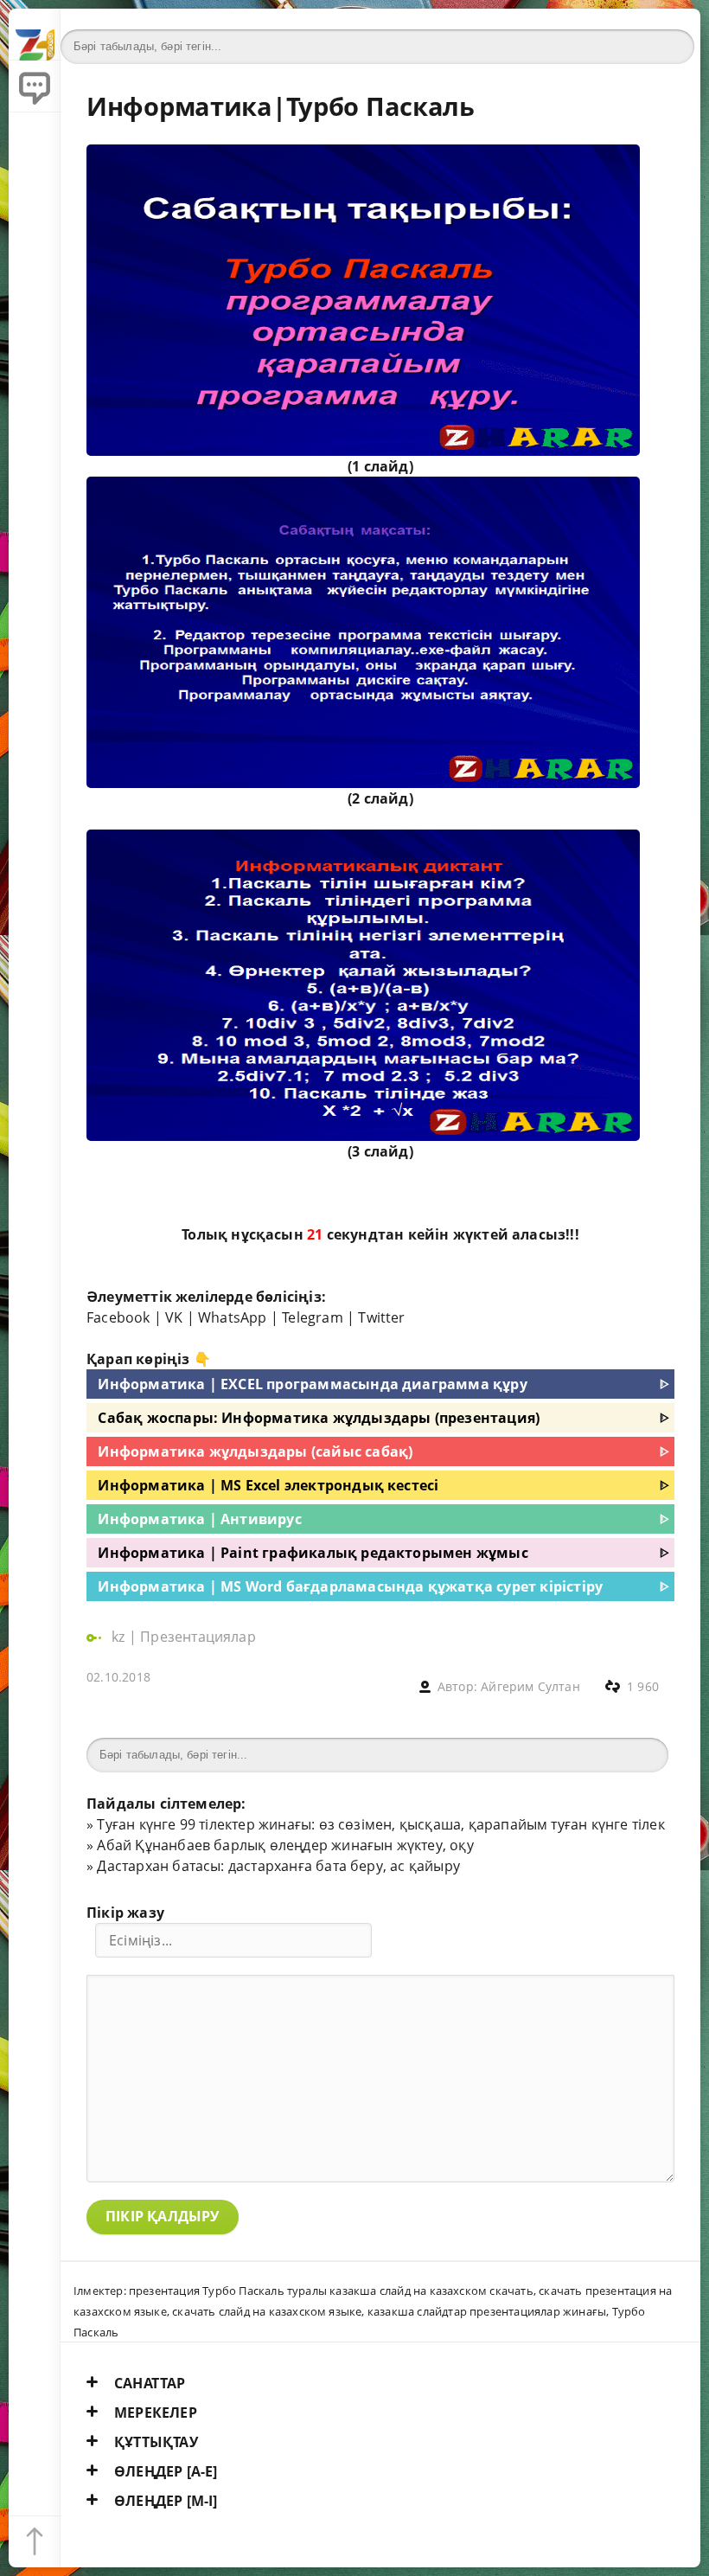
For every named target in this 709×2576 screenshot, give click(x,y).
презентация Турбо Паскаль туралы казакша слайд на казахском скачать (331, 2291)
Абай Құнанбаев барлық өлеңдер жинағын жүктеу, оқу (285, 1845)
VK (174, 1317)
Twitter (381, 1317)
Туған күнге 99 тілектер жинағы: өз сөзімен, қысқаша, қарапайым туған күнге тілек (380, 1824)
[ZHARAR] (35, 35)
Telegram (313, 1317)
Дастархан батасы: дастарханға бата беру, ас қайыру (278, 1866)
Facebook (118, 1317)
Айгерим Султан (530, 1686)
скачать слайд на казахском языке (267, 2311)
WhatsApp (233, 1317)
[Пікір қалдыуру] (35, 87)
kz (120, 1637)
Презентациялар (198, 1637)
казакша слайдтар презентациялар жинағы (487, 2311)
